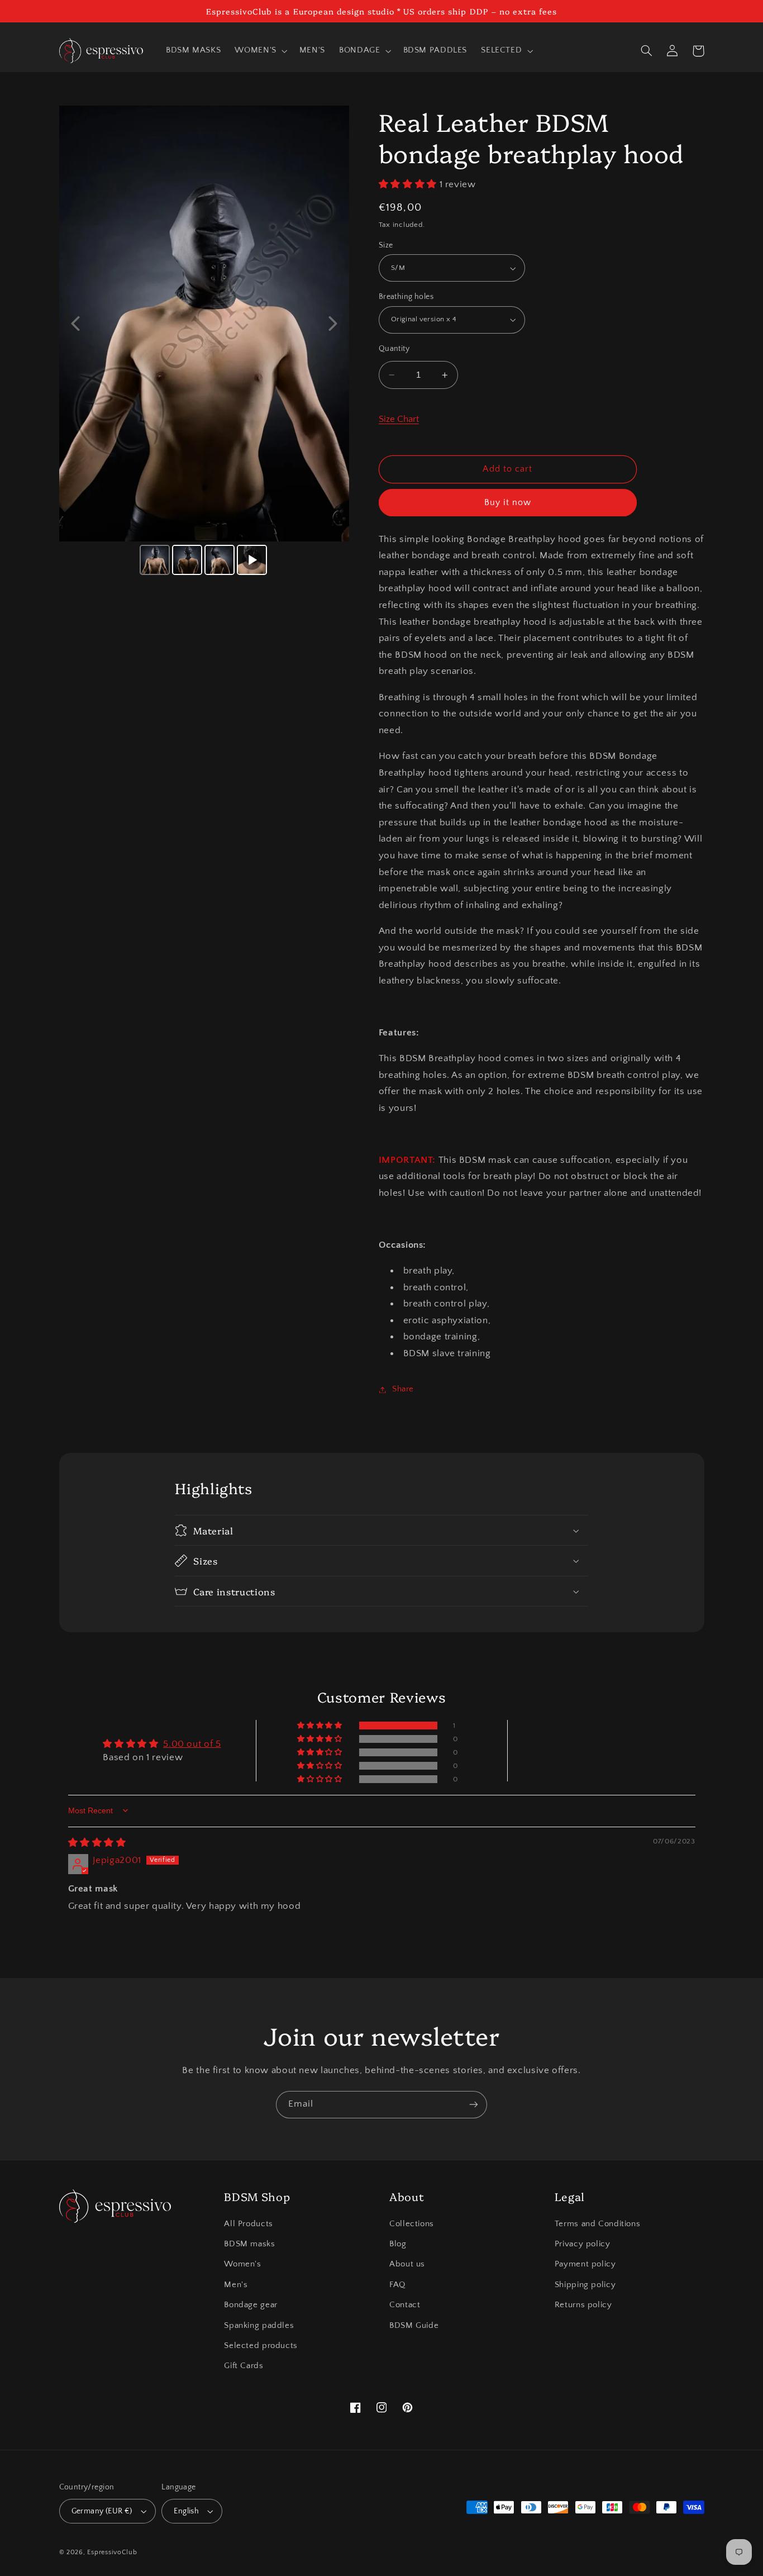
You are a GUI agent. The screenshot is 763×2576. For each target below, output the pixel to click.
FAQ (397, 2285)
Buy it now (508, 503)
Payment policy (585, 2264)
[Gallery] (204, 342)
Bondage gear (251, 2305)
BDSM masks (249, 2244)
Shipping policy (585, 2285)
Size (386, 245)
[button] (260, 51)
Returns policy (583, 2305)
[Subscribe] (474, 2105)
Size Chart (399, 420)
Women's (242, 2264)
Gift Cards (244, 2366)
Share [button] (403, 1389)
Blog (398, 2244)
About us (407, 2264)
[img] (97, 1843)
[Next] (333, 324)
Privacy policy (583, 2244)
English (186, 2511)
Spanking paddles (259, 2326)
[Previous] (75, 324)
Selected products (261, 2346)
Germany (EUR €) (102, 2511)
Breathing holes (406, 297)
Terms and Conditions (598, 2224)
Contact (405, 2305)
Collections (412, 2224)
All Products (249, 2224)
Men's (236, 2285)
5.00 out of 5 (192, 1744)
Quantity (394, 349)
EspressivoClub (112, 2552)
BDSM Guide (414, 2326)
